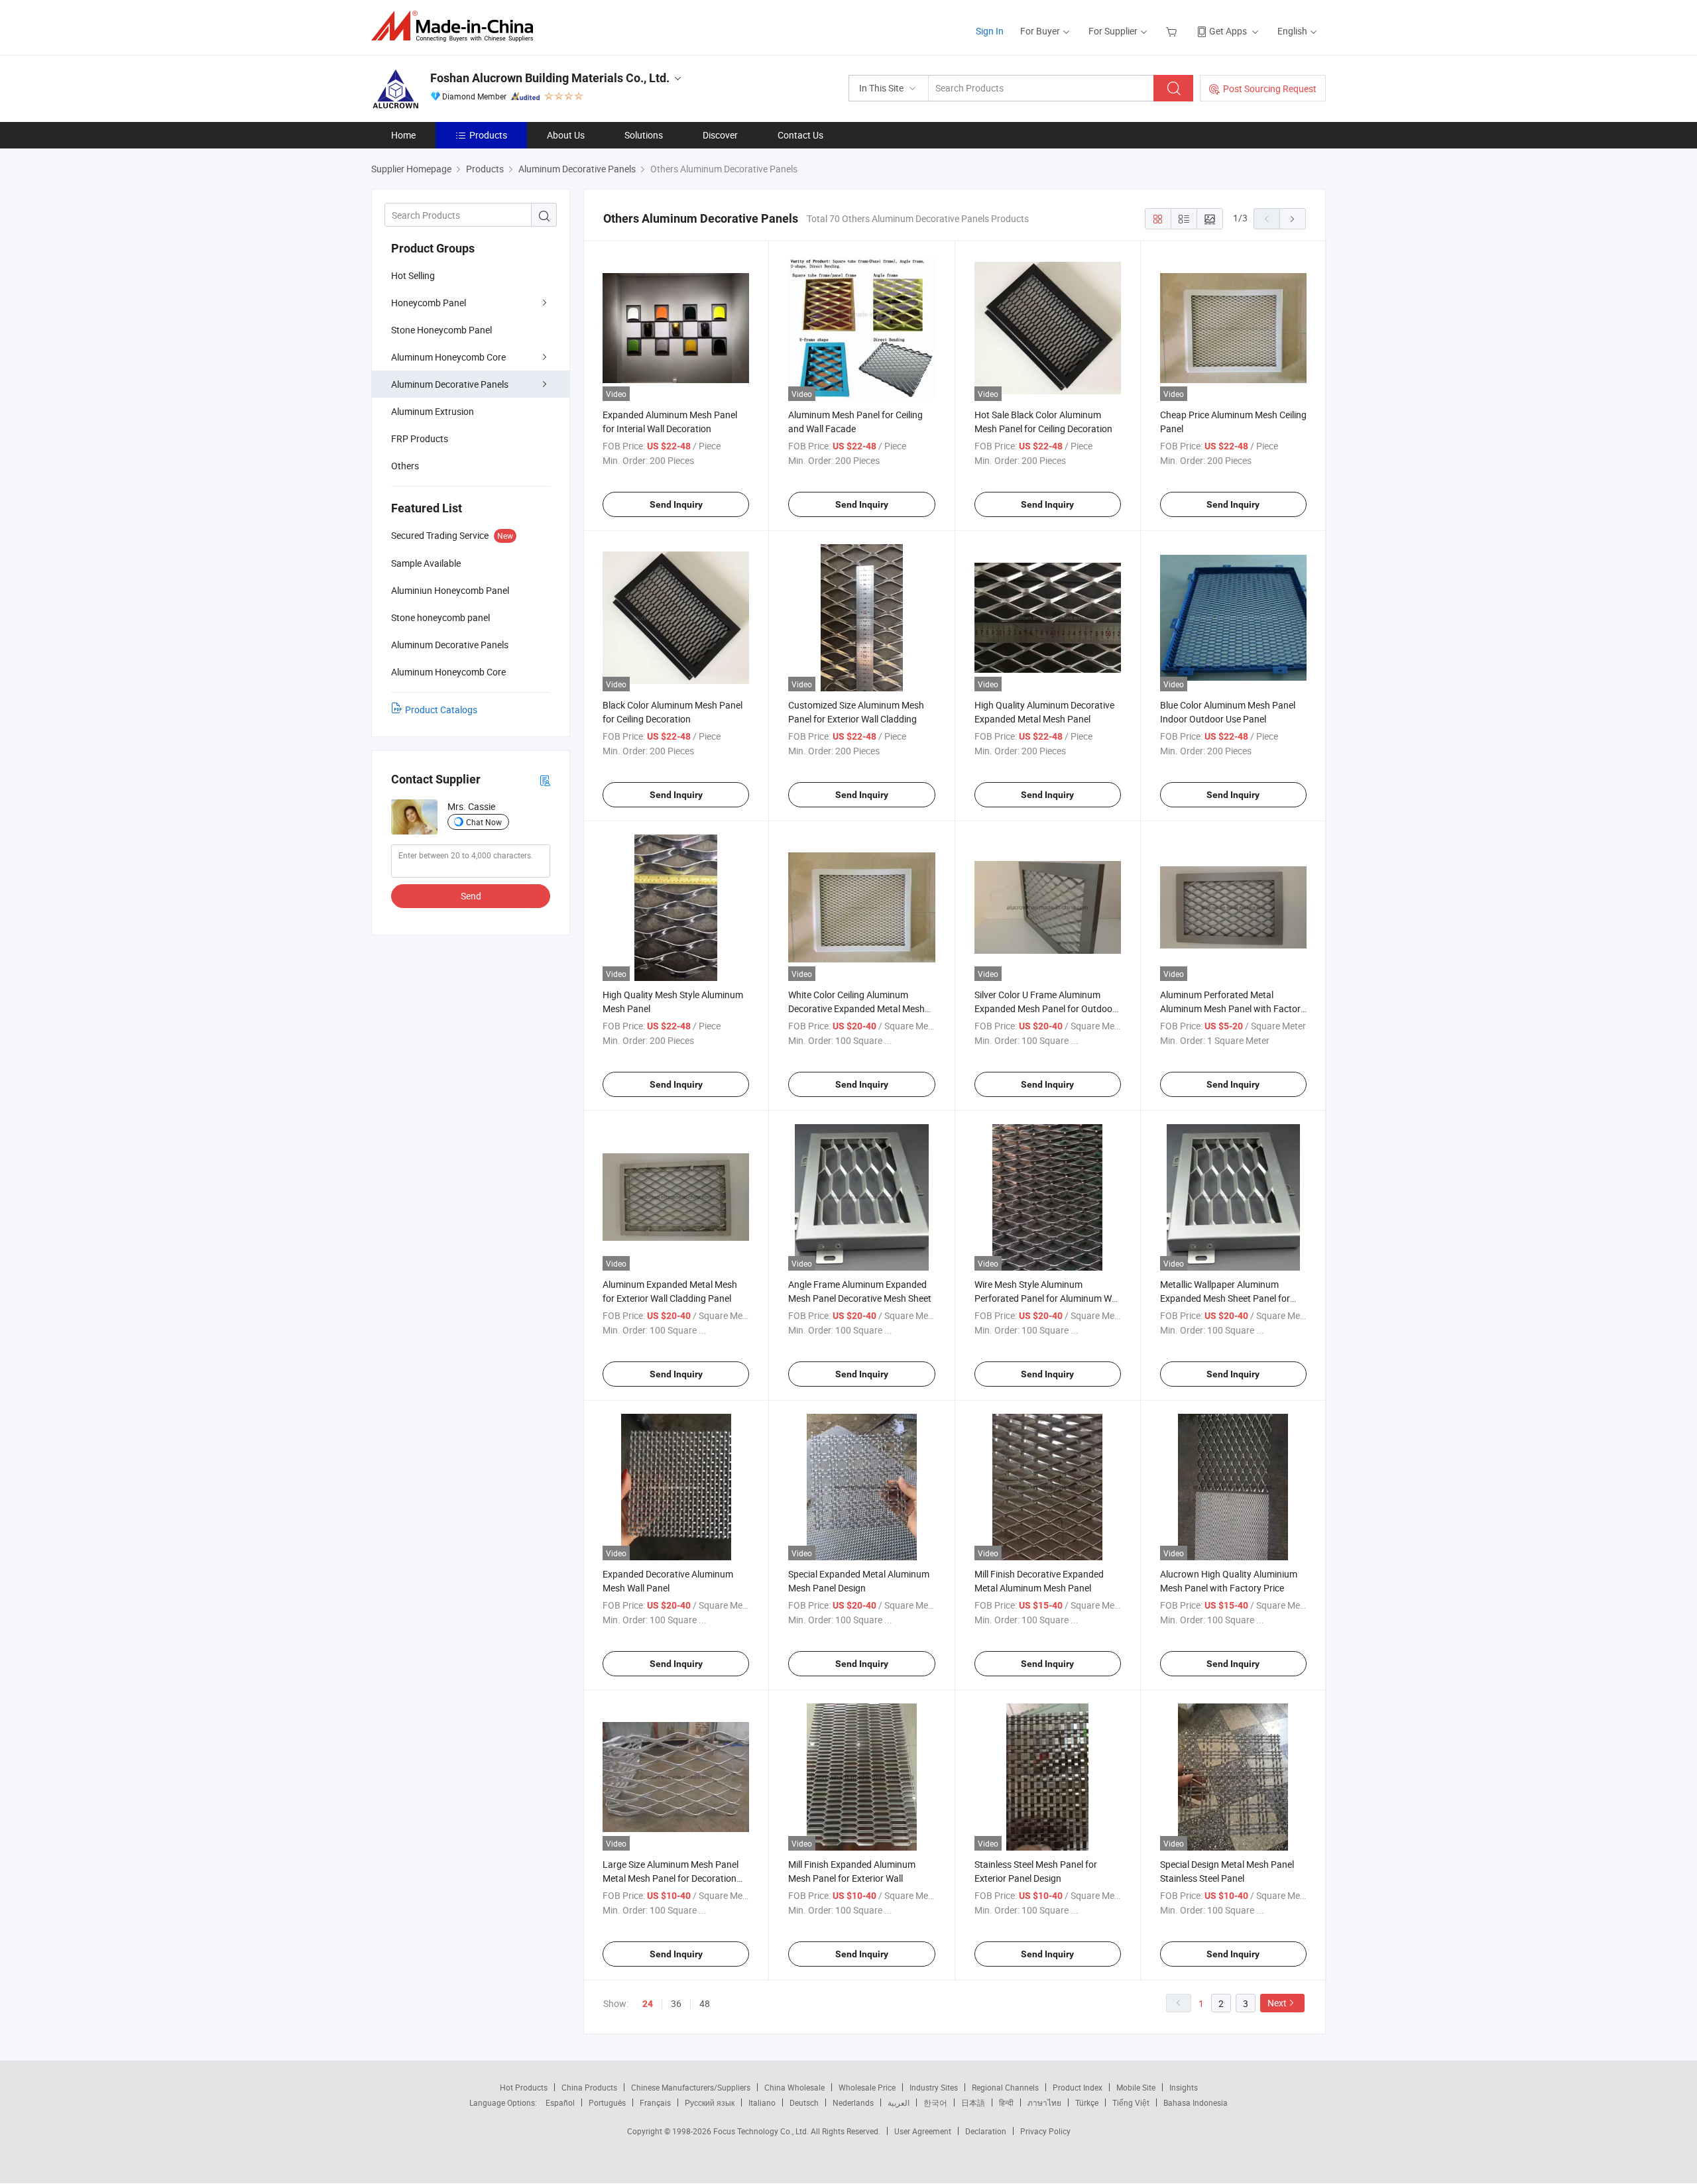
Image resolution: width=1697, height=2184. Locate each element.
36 (676, 2003)
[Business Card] (545, 780)
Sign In (990, 31)
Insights (1184, 2087)
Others (405, 466)
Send (471, 896)
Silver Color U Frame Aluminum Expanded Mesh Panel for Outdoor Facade (1045, 1008)
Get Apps (1228, 31)
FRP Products (420, 438)
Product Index (1078, 2087)
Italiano (762, 2102)
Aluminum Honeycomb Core (448, 357)
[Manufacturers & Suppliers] (456, 26)
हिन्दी (1006, 2102)
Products (488, 135)
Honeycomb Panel (429, 303)
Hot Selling (413, 275)
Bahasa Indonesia (1196, 2102)
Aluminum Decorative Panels (450, 384)
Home (403, 135)
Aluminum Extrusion (433, 411)
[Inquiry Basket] (1173, 31)
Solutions (644, 135)
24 (648, 2004)
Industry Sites (934, 2087)
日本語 (973, 2102)
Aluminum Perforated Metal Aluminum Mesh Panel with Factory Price (1233, 1008)
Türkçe (1087, 2102)
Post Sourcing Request (1270, 88)
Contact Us (800, 135)
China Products (589, 2087)
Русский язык (710, 2102)
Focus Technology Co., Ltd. (762, 2131)
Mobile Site (1136, 2087)
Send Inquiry (676, 504)
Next (1277, 2003)
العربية (899, 2102)
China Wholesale (794, 2087)
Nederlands (853, 2102)
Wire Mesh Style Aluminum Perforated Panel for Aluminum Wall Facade (1048, 1298)
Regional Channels (1005, 2087)
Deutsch (804, 2102)
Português (607, 2102)
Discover (720, 135)
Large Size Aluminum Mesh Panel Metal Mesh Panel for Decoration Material (671, 1878)
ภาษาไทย (1044, 2102)
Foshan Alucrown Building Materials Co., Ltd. (550, 78)
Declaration (986, 2131)
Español (560, 2102)
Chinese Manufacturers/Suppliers (691, 2087)
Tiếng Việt (1131, 2102)
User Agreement (923, 2131)
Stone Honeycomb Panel (441, 330)
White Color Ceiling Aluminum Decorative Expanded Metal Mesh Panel (856, 1008)
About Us (566, 135)
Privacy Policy (1045, 2131)
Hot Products (524, 2087)
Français (655, 2102)
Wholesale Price (867, 2087)
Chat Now (484, 822)
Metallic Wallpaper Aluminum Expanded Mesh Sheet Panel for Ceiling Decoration (1225, 1298)
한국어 (935, 2102)
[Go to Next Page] (1293, 219)
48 (705, 2003)
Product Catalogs (441, 710)
